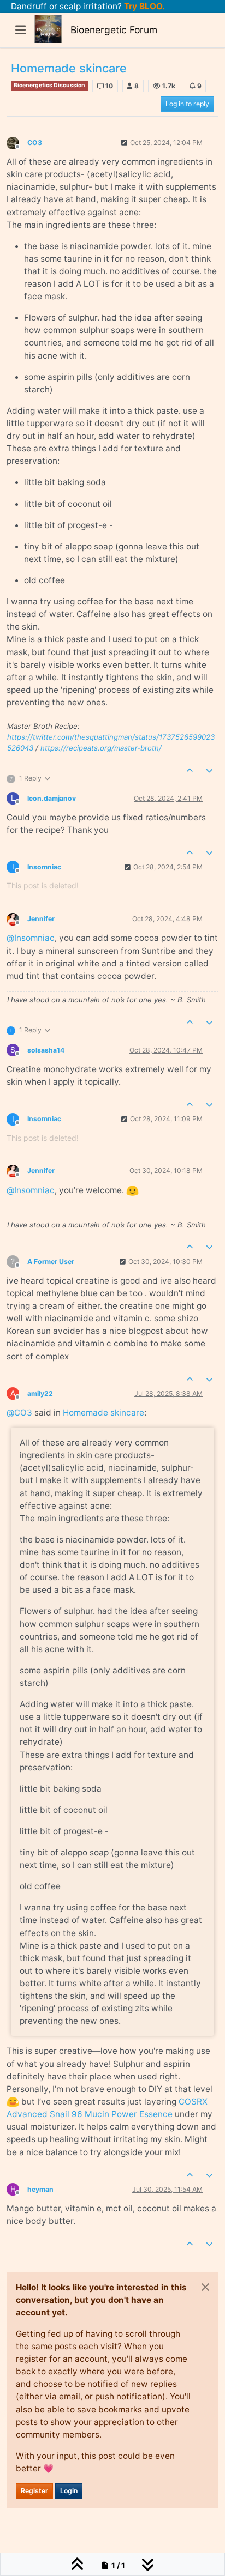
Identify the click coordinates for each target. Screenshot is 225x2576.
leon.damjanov (52, 798)
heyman (40, 2189)
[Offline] (17, 142)
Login (69, 2491)
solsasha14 (46, 1050)
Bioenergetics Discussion (49, 85)
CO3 (35, 143)
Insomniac (44, 867)
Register (34, 2491)
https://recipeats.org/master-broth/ (101, 748)
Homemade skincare (103, 1413)
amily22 (40, 1393)
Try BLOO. (143, 6)
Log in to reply (187, 104)
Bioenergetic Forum (114, 30)
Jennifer (41, 919)
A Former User (51, 1262)
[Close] (205, 2287)
